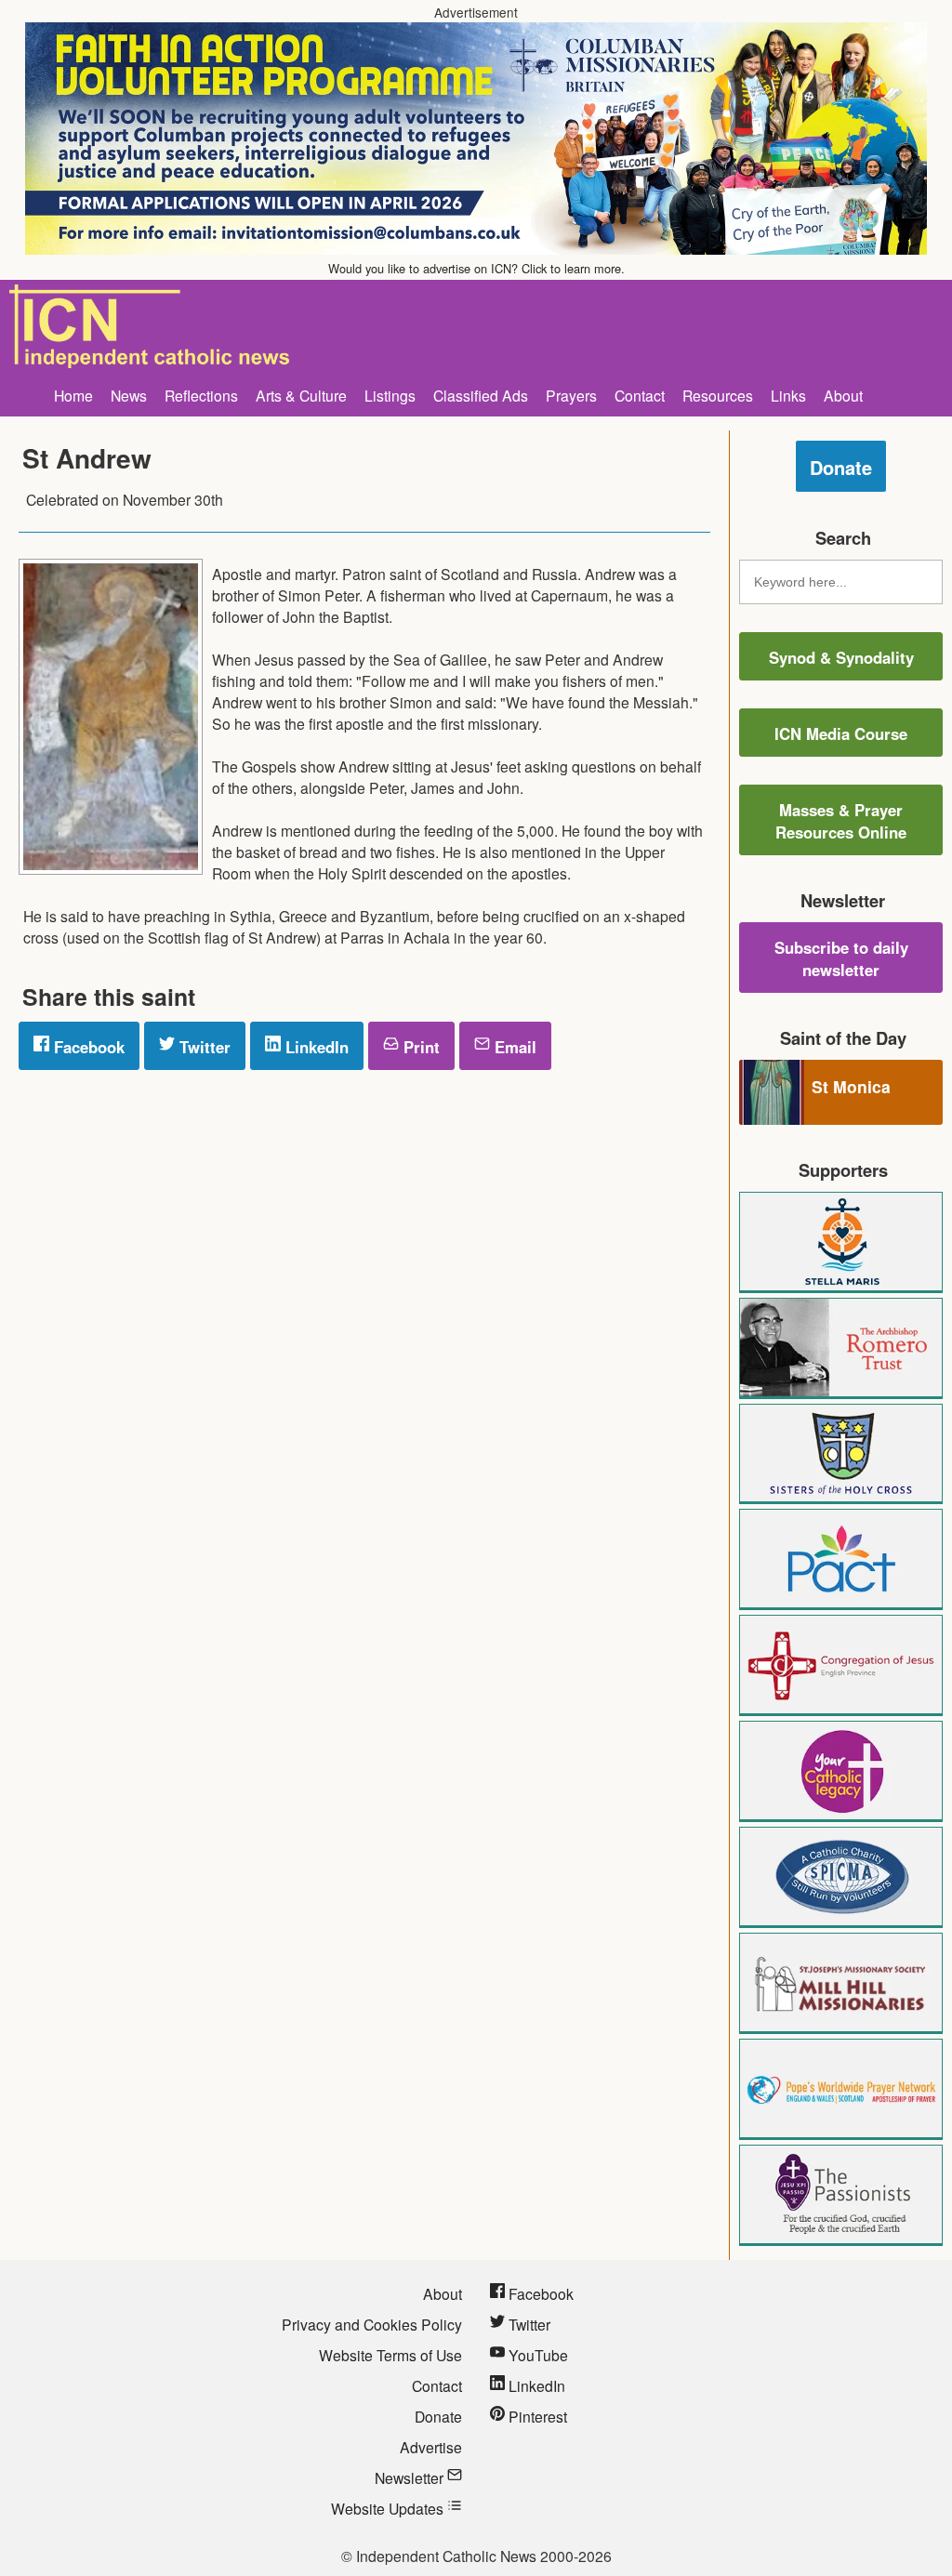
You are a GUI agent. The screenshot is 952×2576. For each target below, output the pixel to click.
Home (73, 395)
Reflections (201, 395)
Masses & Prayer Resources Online (841, 821)
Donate (841, 467)
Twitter (203, 1047)
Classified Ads (481, 395)
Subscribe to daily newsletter (841, 958)
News (129, 395)
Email (513, 1047)
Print (419, 1047)
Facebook (87, 1047)
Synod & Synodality (841, 657)
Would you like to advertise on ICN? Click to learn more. (476, 268)
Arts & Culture (301, 395)
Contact (640, 395)
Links (788, 395)
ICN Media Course (841, 733)
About (843, 395)
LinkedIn (315, 1047)
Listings (390, 395)
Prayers (571, 395)
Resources (718, 395)
